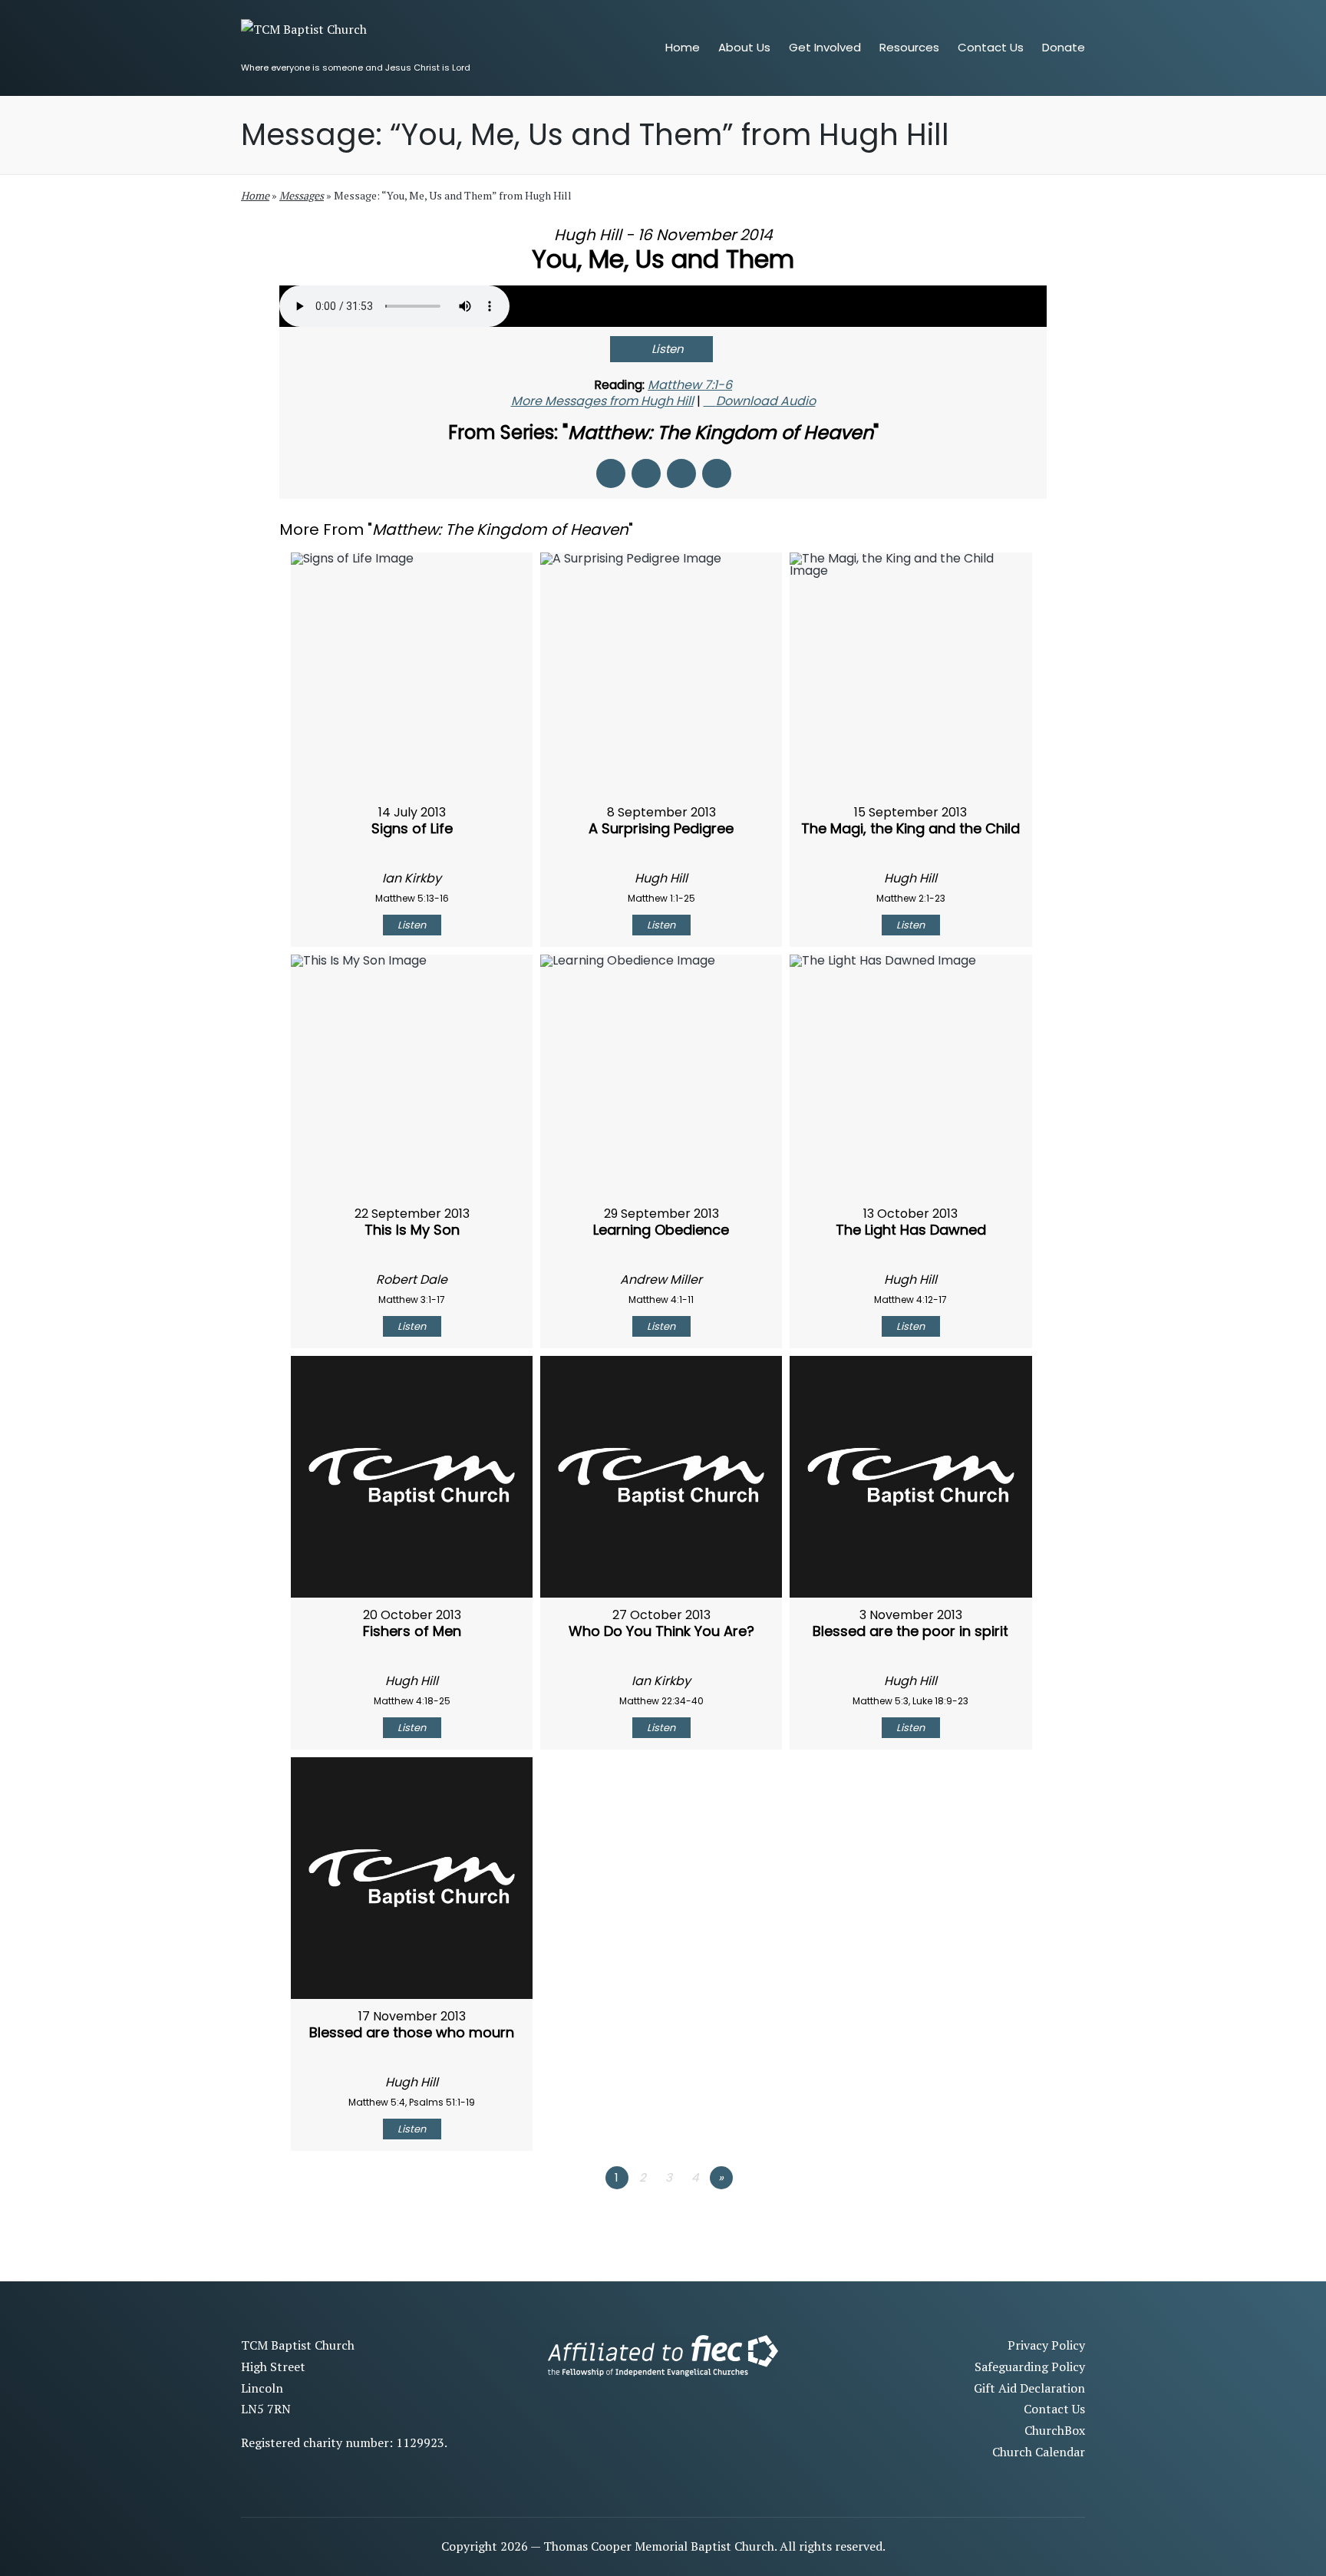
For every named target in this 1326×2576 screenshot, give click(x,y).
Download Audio (766, 401)
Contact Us (1054, 2409)
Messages (302, 195)
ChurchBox (1055, 2430)
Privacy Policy (1046, 2345)
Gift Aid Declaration (1029, 2388)
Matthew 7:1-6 (690, 385)
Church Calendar (1039, 2452)
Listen (668, 349)
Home (255, 195)
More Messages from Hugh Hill (602, 401)
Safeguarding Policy (1030, 2367)
